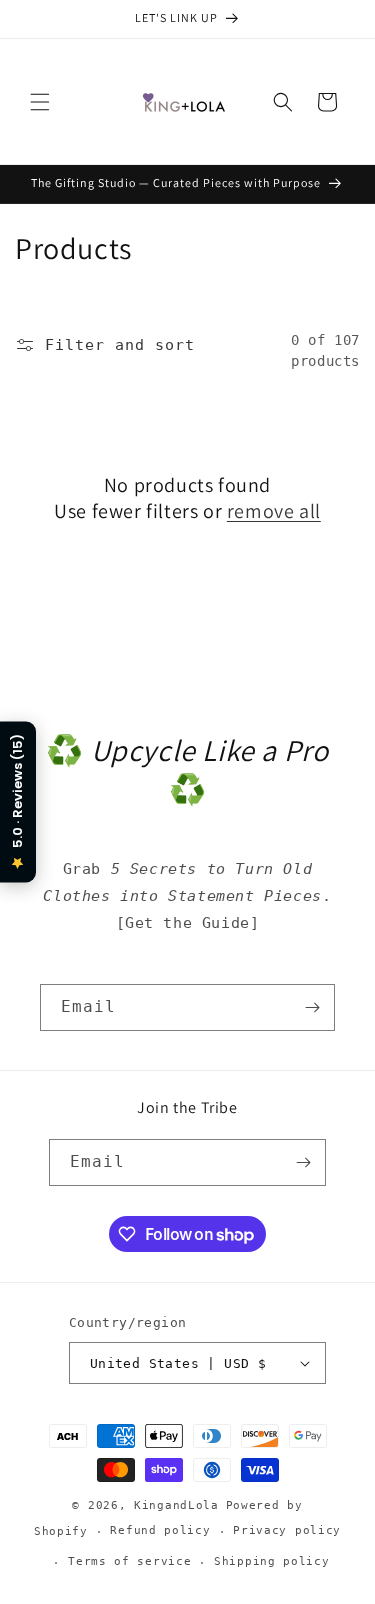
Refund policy (160, 1530)
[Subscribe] (312, 1007)
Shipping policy (272, 1561)
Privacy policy (287, 1530)
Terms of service (129, 1561)
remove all (274, 511)
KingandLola (176, 1505)
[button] (40, 102)
